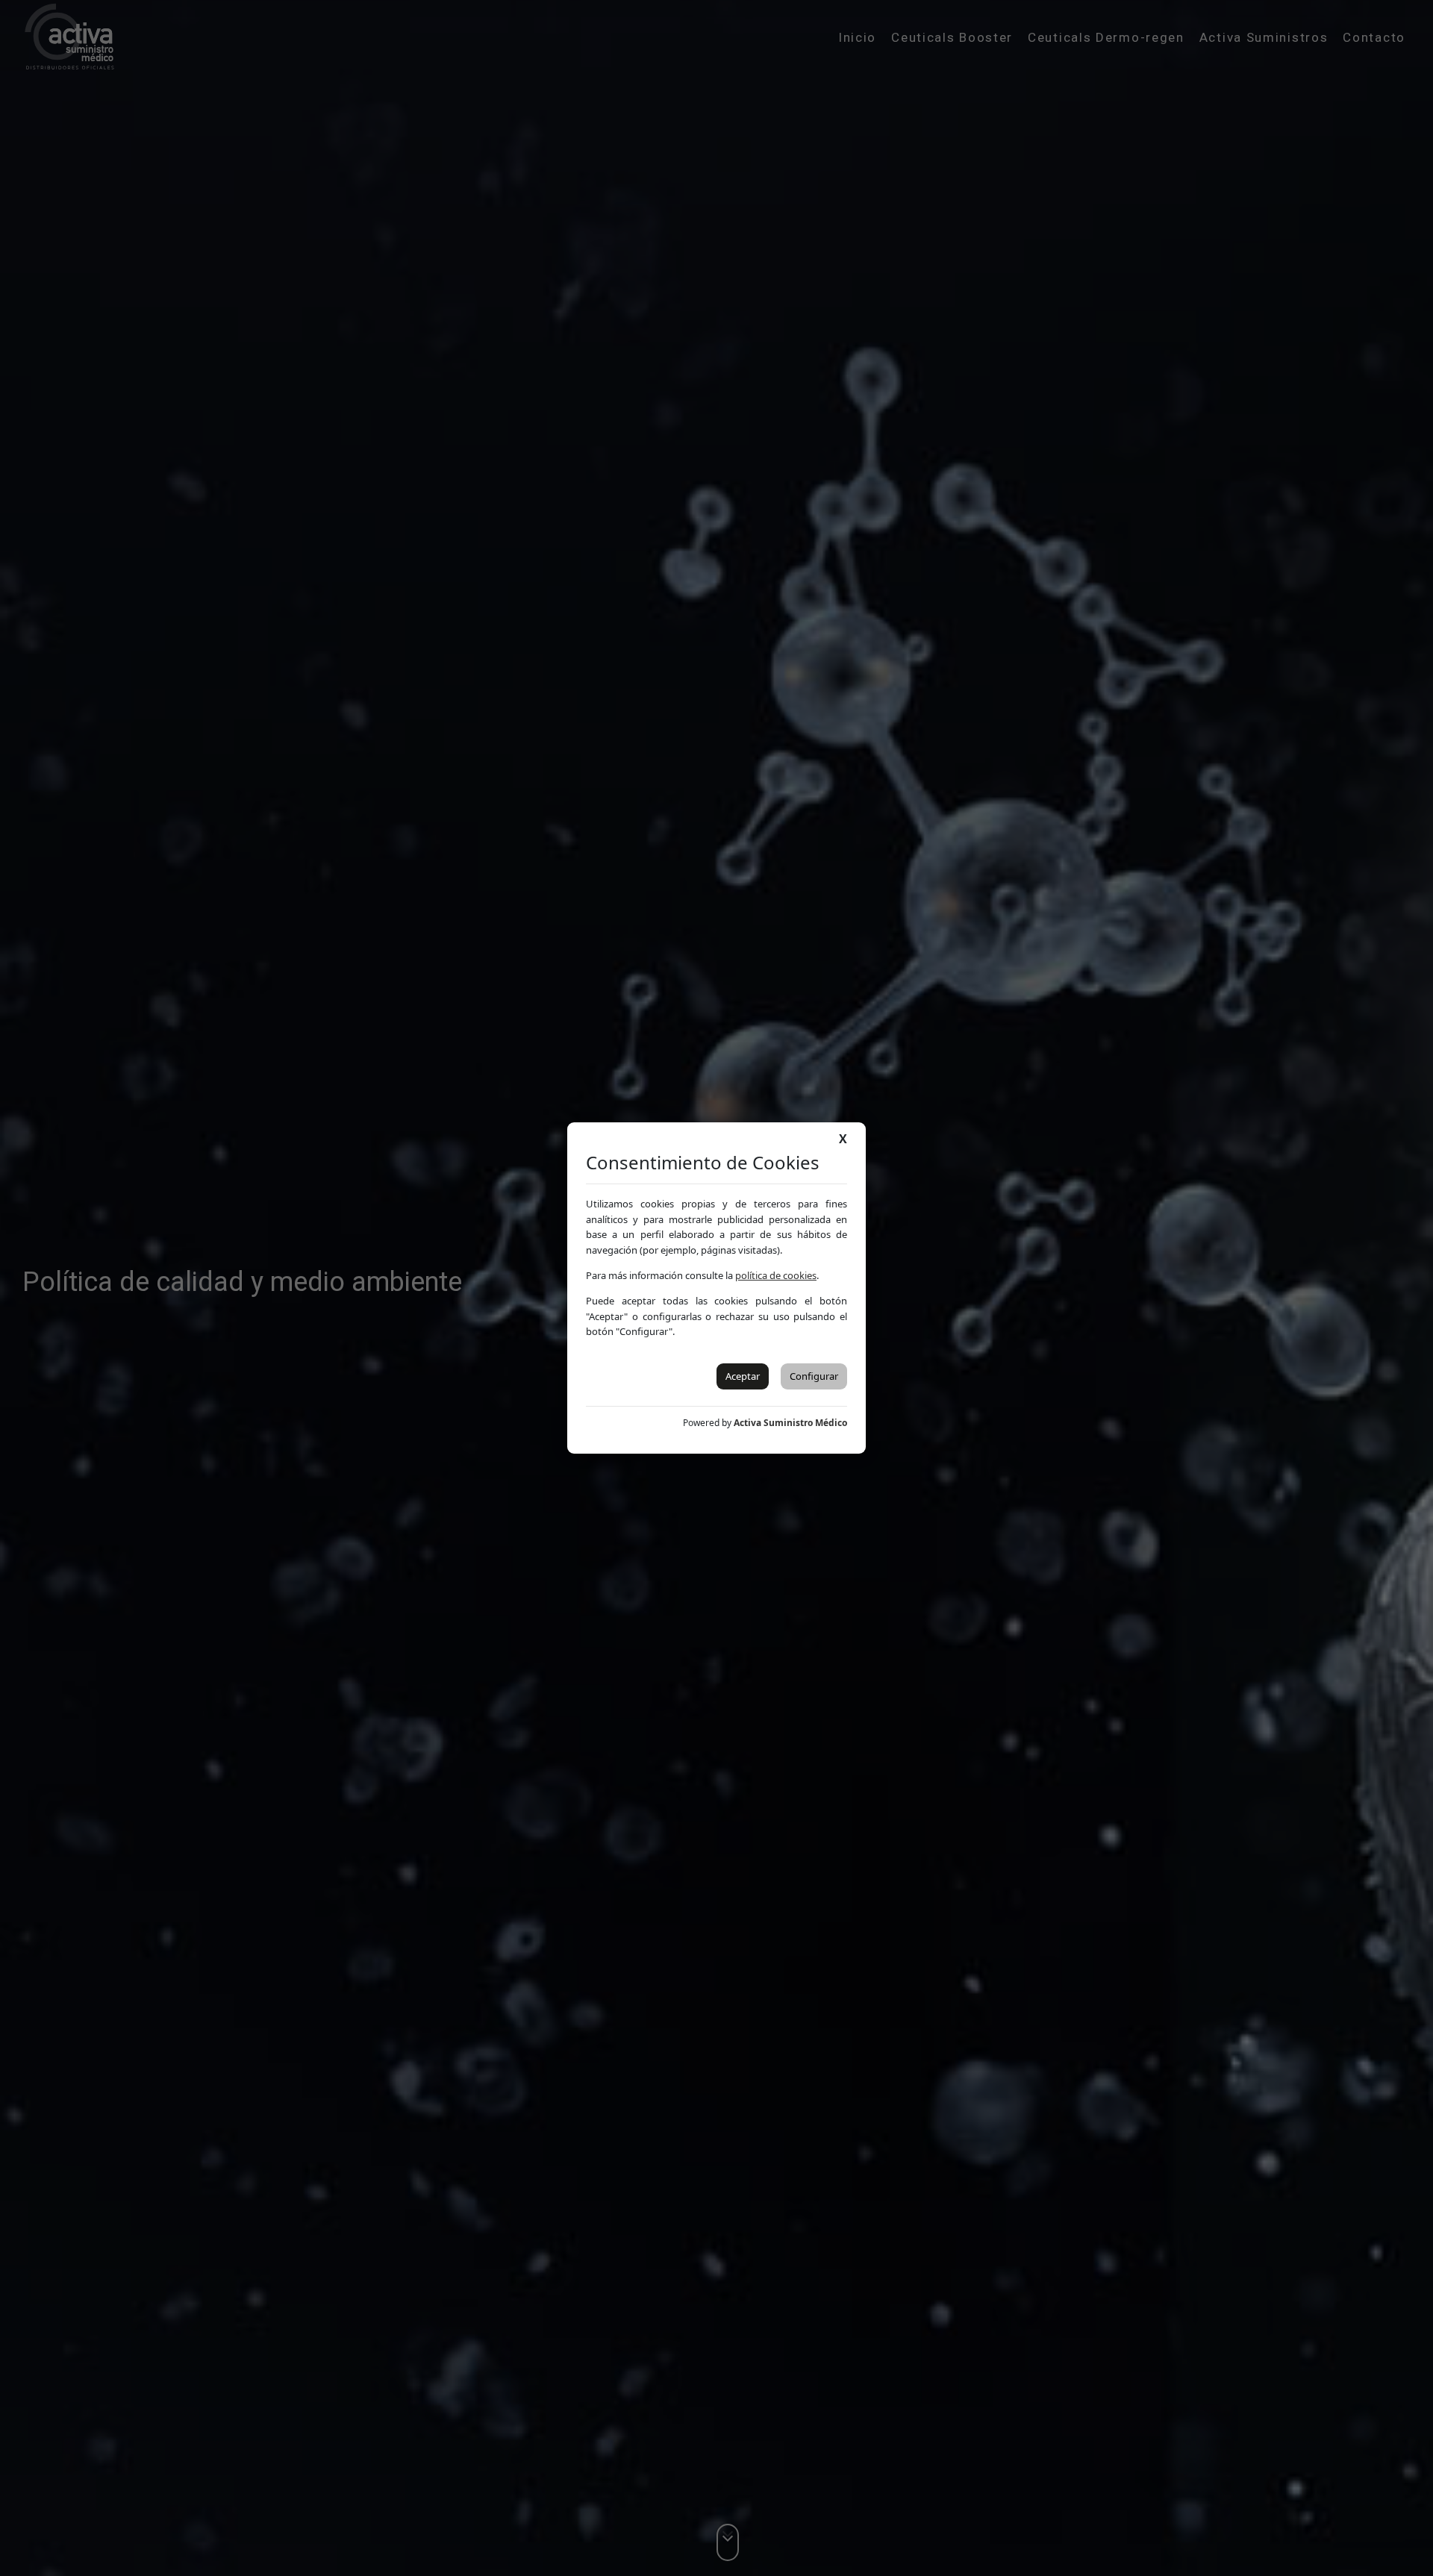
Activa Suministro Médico (790, 1423)
